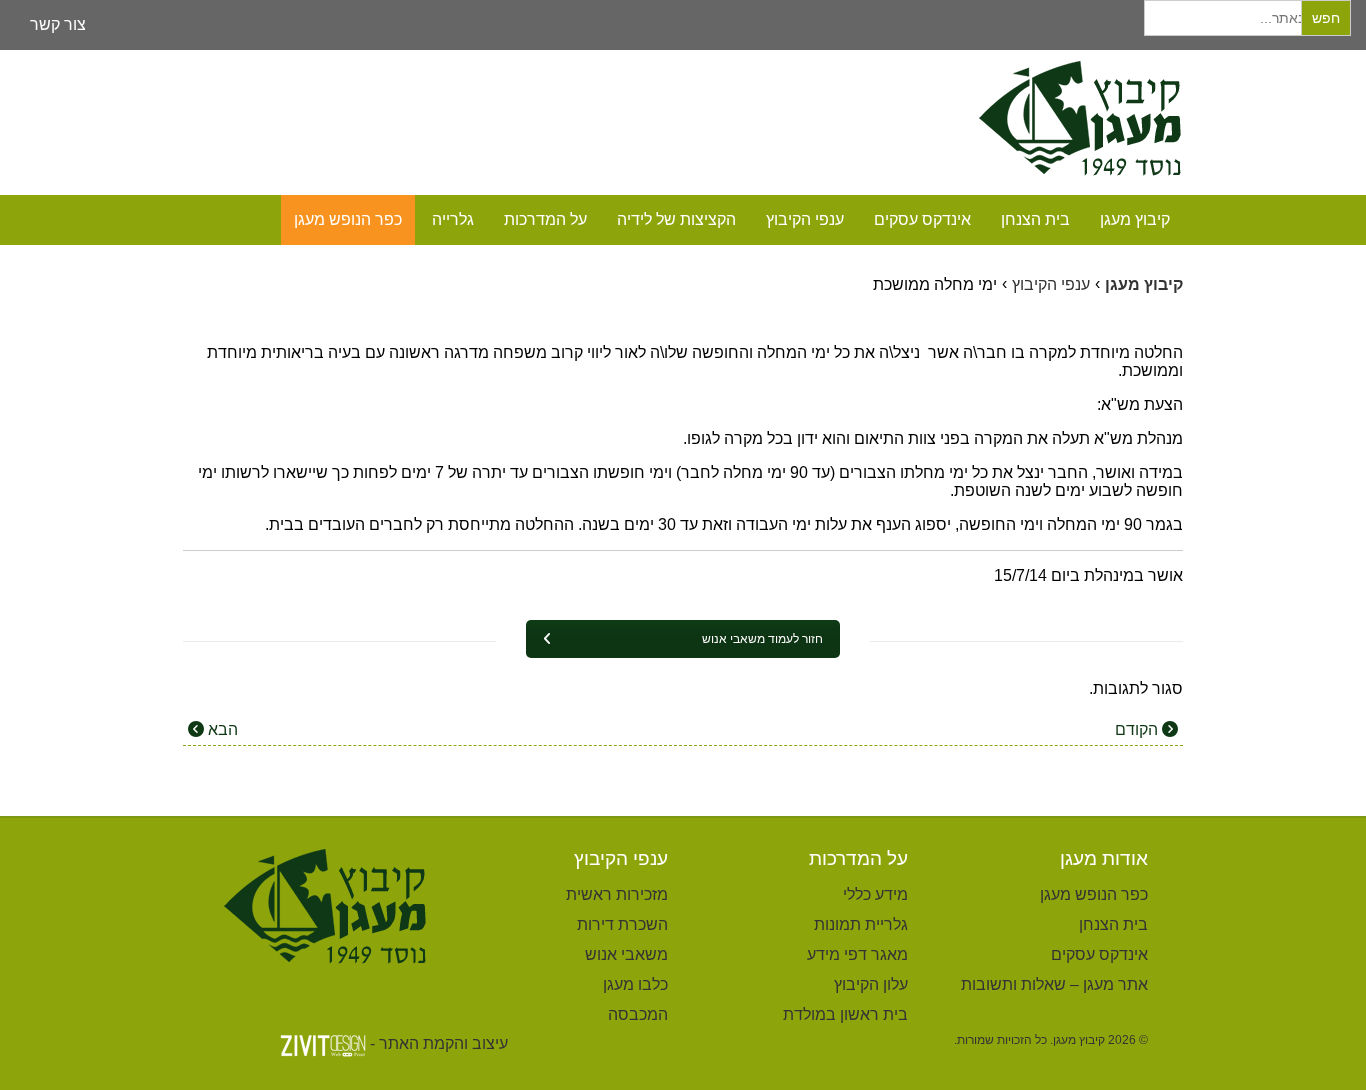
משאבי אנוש (626, 954)
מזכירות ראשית (617, 894)
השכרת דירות (622, 924)
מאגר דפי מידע (857, 954)
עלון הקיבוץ (871, 984)
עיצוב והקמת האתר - (439, 1043)
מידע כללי (875, 894)
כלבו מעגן (635, 984)
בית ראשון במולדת (845, 1014)
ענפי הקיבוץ (805, 219)
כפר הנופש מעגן (348, 219)
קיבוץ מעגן (1135, 219)
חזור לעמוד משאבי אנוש (762, 639)
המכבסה (638, 1014)
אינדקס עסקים (922, 219)
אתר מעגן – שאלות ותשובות (1054, 984)
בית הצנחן (1035, 219)
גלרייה (453, 219)
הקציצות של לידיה (676, 219)
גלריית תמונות (861, 924)
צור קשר (58, 24)
